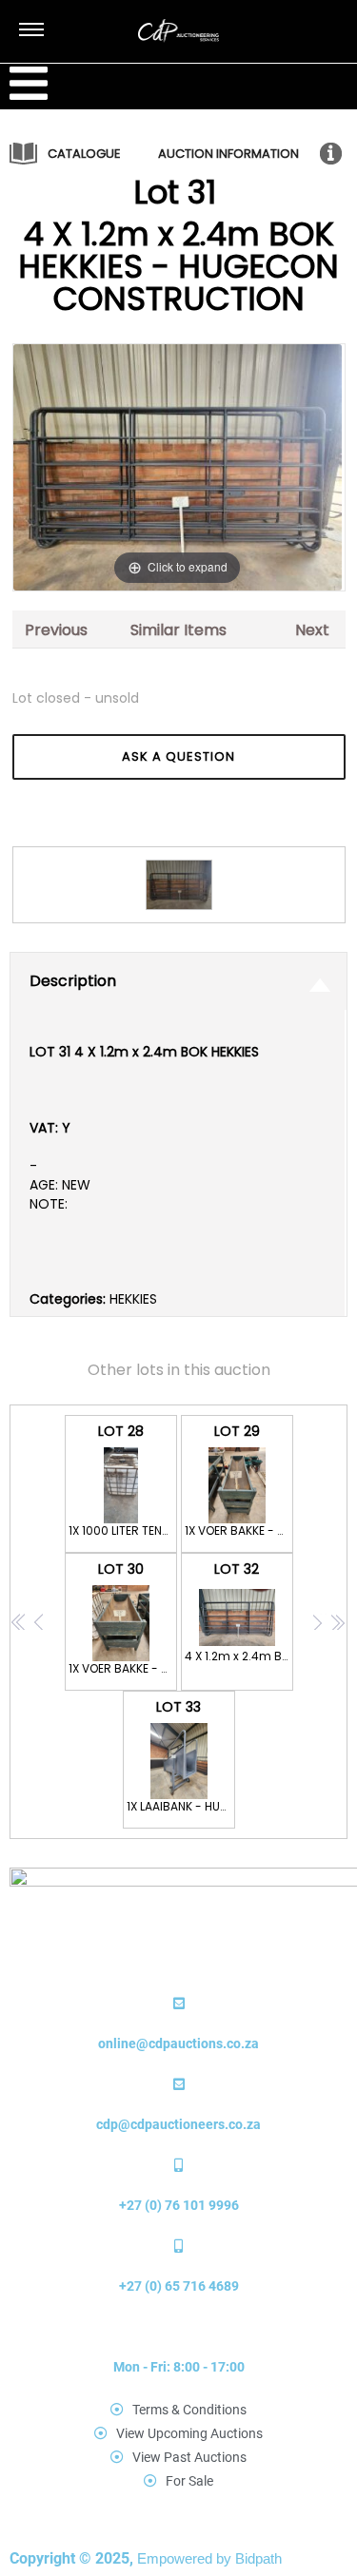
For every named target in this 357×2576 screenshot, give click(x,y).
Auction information (228, 154)
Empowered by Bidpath (209, 2558)
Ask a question (178, 756)
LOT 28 (123, 1480)
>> (337, 1623)
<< (19, 1623)
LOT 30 (123, 1618)
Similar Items (178, 630)
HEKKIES (133, 1299)
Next (312, 630)
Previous (56, 630)
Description (73, 981)
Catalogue (84, 154)
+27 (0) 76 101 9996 (179, 2205)
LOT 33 (181, 1756)
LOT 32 (239, 1612)
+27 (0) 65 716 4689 (179, 2286)
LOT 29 (239, 1480)
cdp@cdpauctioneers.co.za (178, 2124)
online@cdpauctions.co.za (178, 2043)
